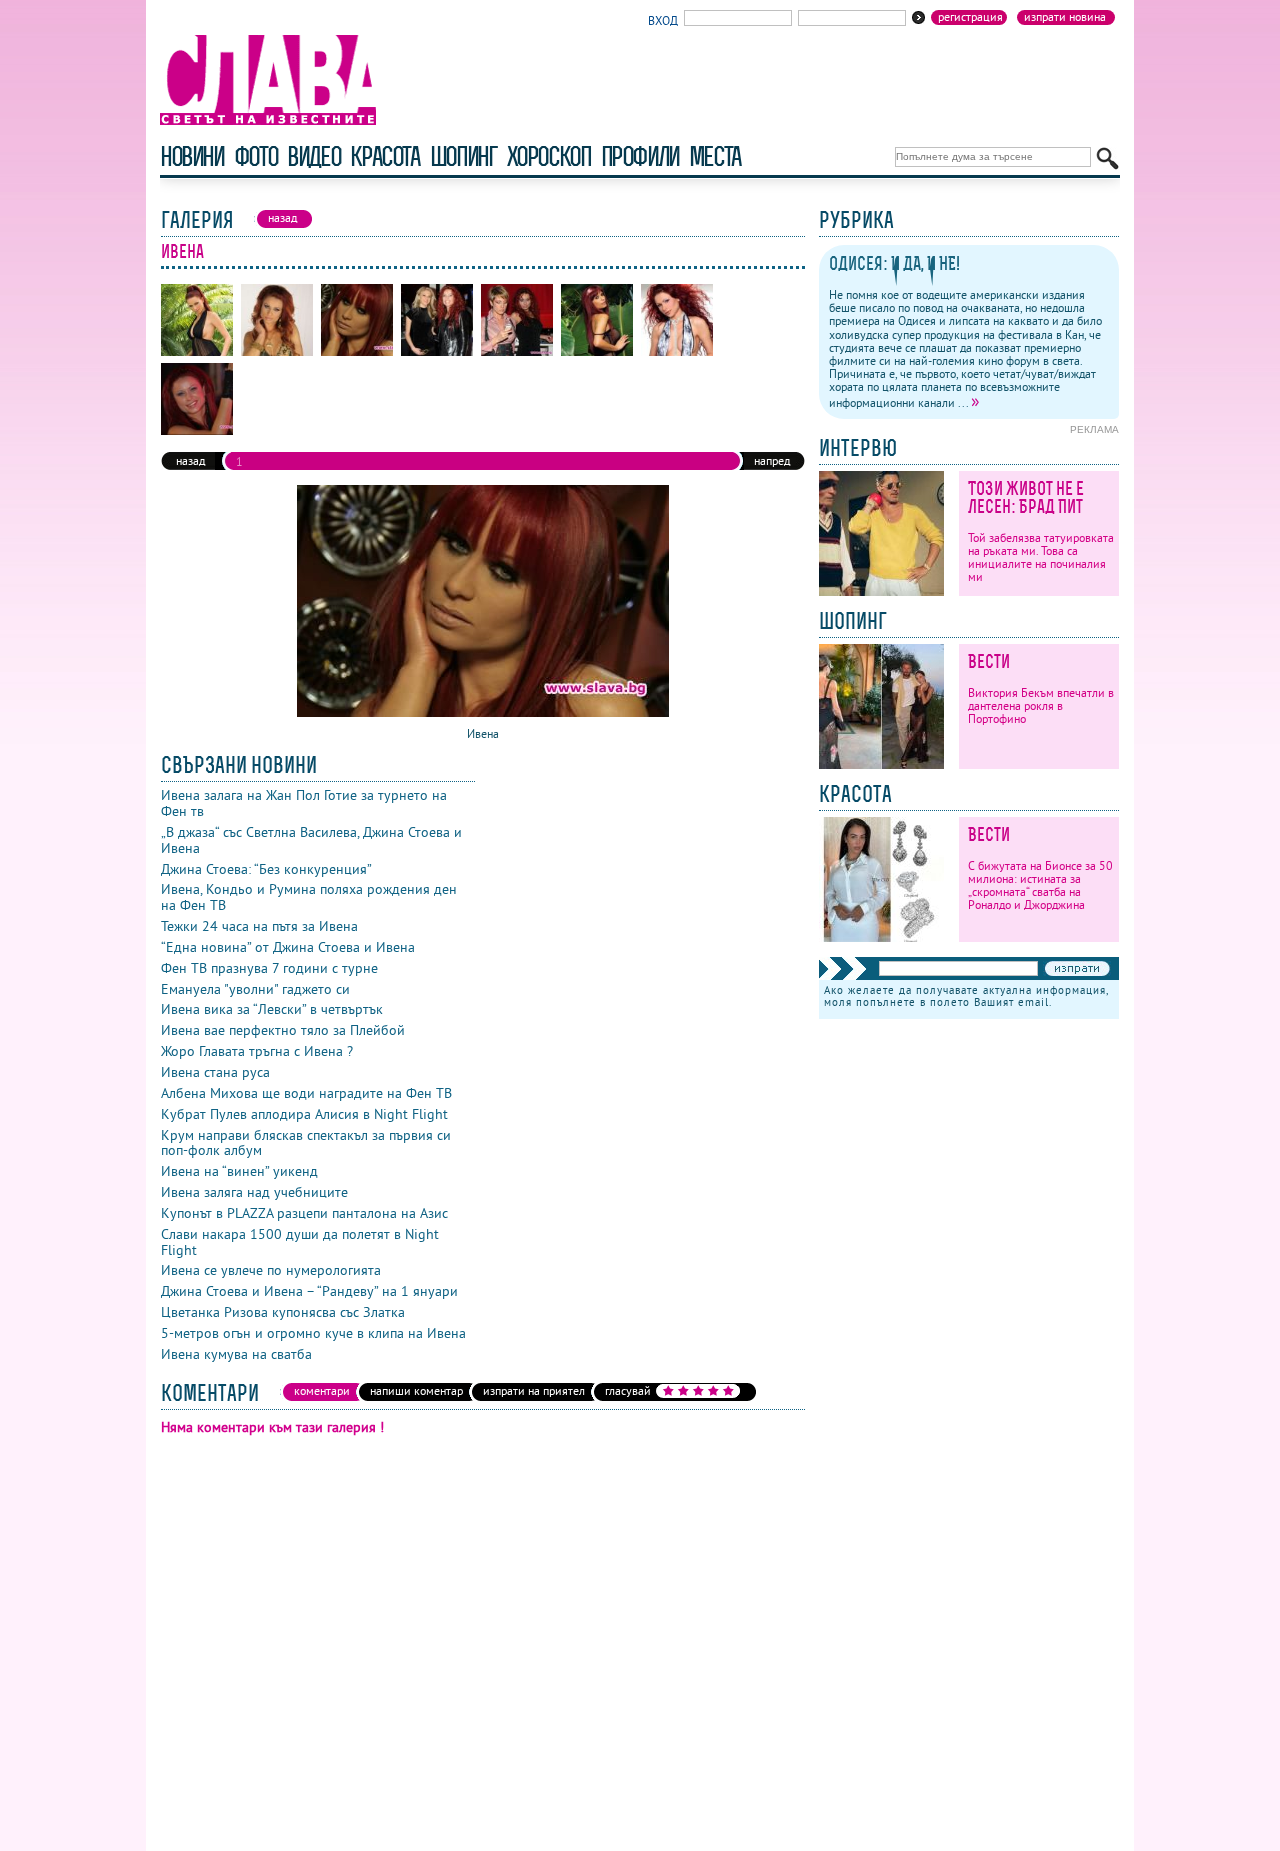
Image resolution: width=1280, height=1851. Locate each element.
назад (190, 460)
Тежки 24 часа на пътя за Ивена (259, 926)
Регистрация (970, 17)
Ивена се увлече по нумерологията (271, 1270)
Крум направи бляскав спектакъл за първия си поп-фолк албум (306, 1143)
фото (256, 156)
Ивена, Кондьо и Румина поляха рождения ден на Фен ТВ (309, 897)
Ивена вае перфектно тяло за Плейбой (283, 1030)
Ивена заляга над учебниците (254, 1192)
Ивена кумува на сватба (236, 1354)
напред (772, 460)
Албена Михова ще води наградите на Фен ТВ (306, 1093)
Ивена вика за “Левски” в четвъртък (272, 1009)
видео (313, 156)
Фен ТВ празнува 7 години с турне (269, 968)
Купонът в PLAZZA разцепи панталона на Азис (304, 1213)
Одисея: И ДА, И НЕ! (894, 263)
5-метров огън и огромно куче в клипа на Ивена (313, 1333)
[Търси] (1107, 158)
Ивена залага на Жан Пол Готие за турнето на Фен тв (304, 803)
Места (715, 156)
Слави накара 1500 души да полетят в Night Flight (300, 1242)
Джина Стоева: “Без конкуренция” (266, 869)
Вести (989, 661)
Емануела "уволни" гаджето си (255, 989)
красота (384, 156)
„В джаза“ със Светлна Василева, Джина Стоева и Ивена (311, 840)
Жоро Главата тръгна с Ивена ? (257, 1051)
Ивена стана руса (215, 1072)
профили (640, 156)
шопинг (463, 156)
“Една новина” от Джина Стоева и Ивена (288, 947)
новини (192, 156)
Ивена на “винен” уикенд (239, 1171)
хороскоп (549, 156)
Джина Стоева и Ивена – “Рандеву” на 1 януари (309, 1291)
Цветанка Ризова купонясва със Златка (283, 1312)
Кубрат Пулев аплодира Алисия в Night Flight (304, 1114)
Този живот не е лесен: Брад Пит (1026, 497)
